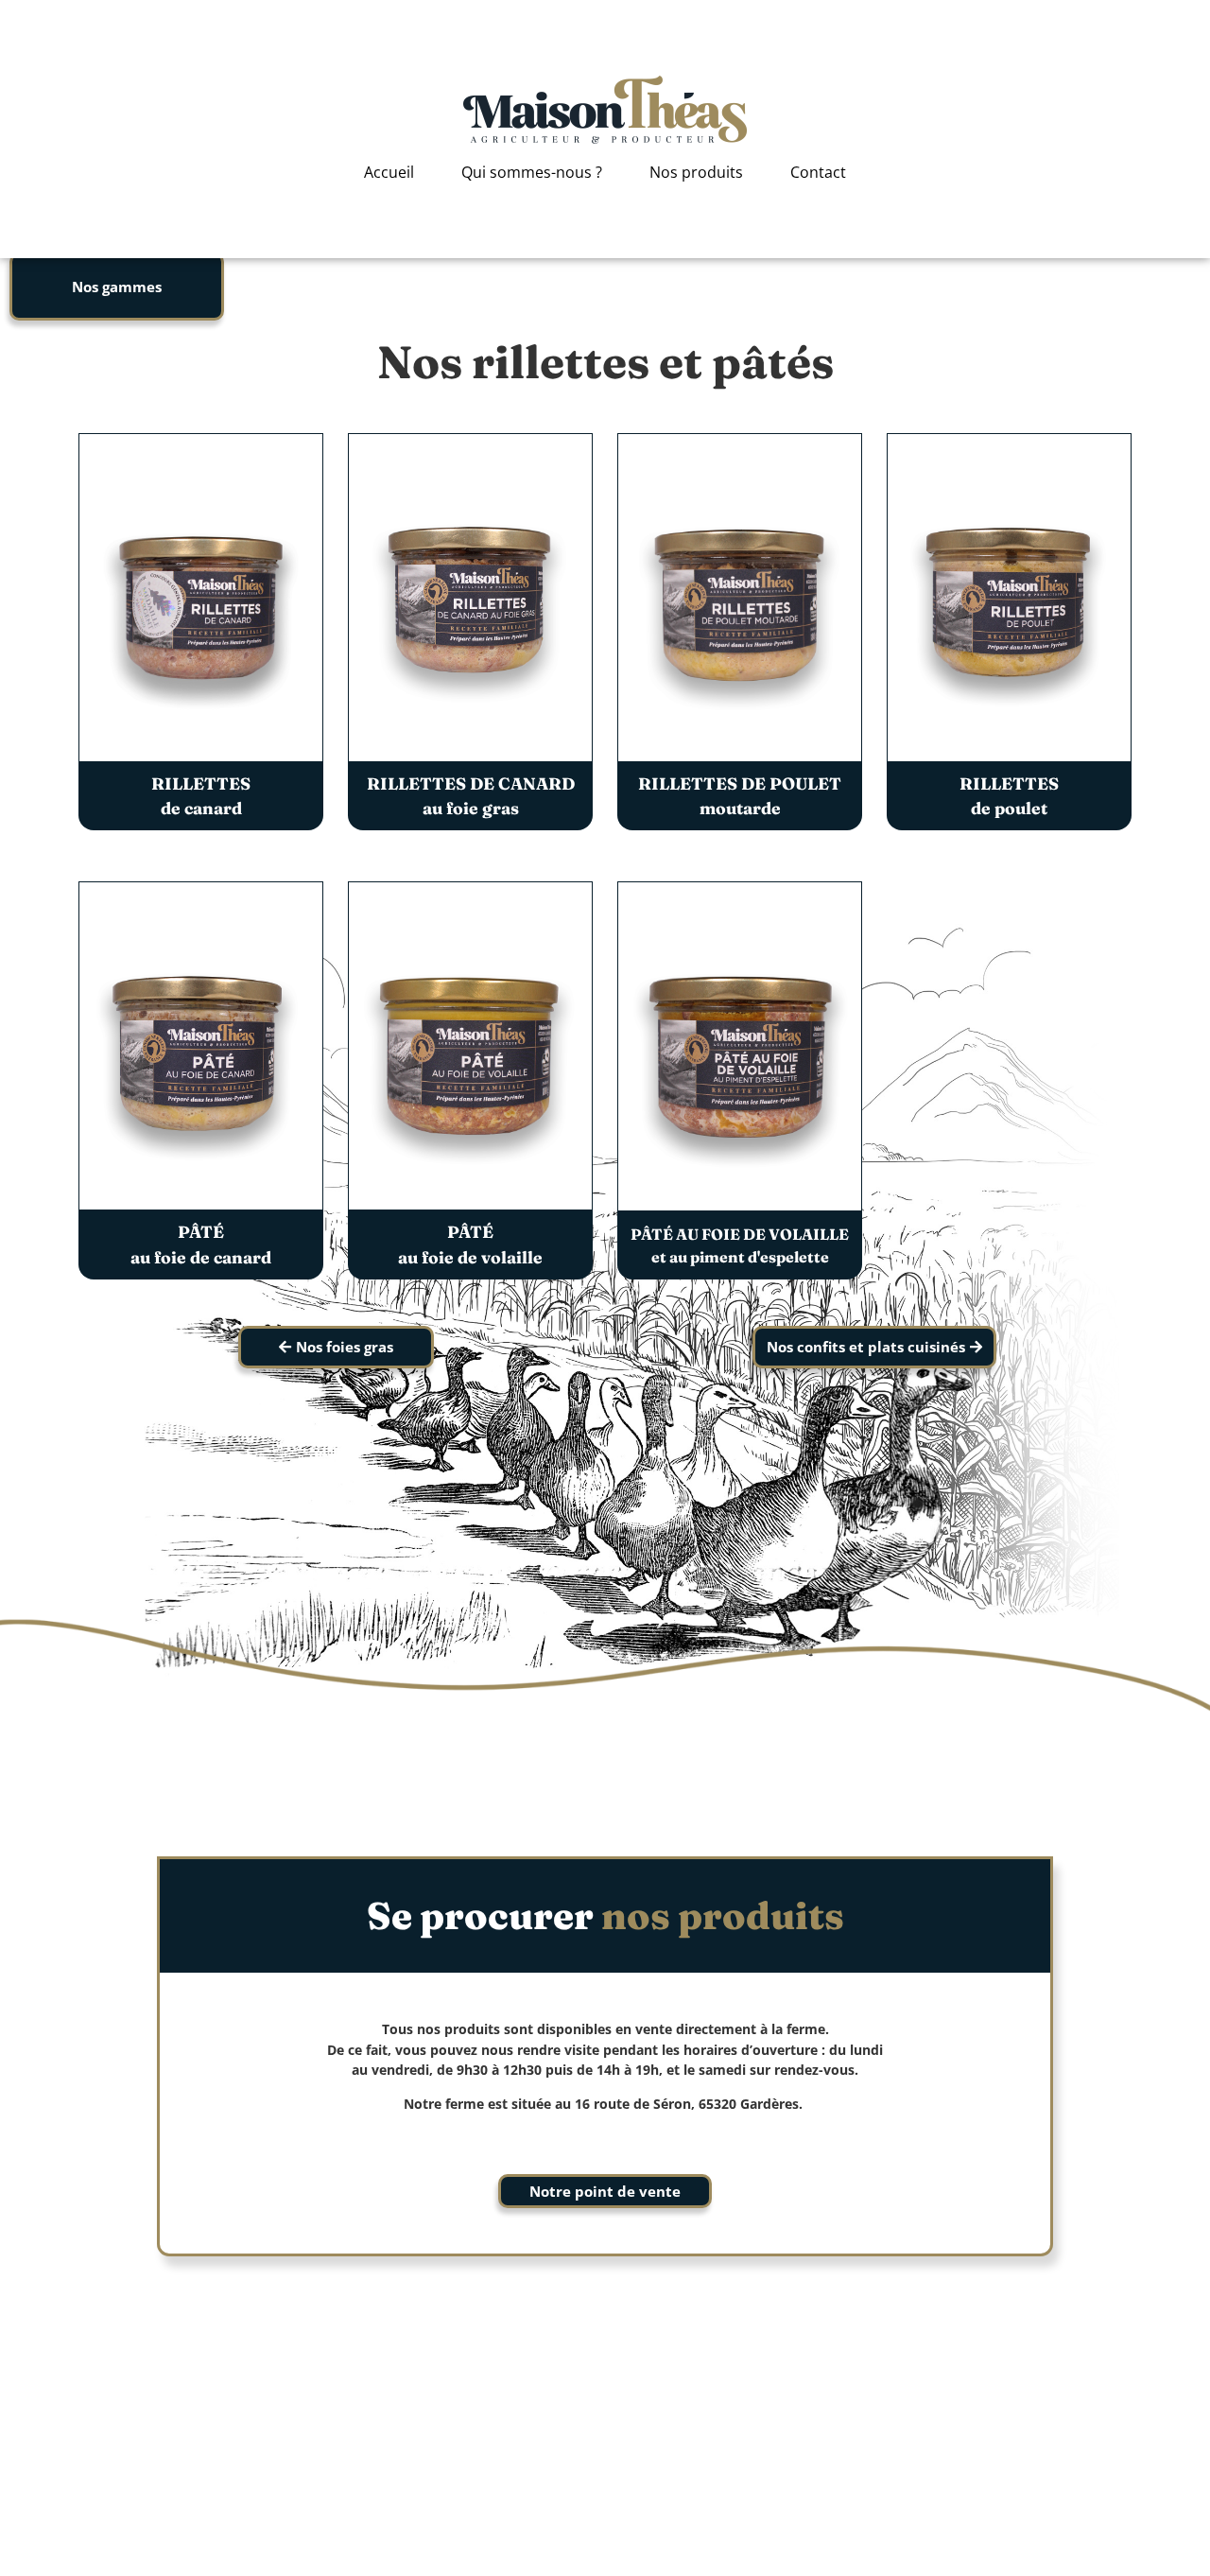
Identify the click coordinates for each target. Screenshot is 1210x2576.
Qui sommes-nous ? (532, 172)
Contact (818, 172)
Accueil (389, 172)
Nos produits (696, 172)
